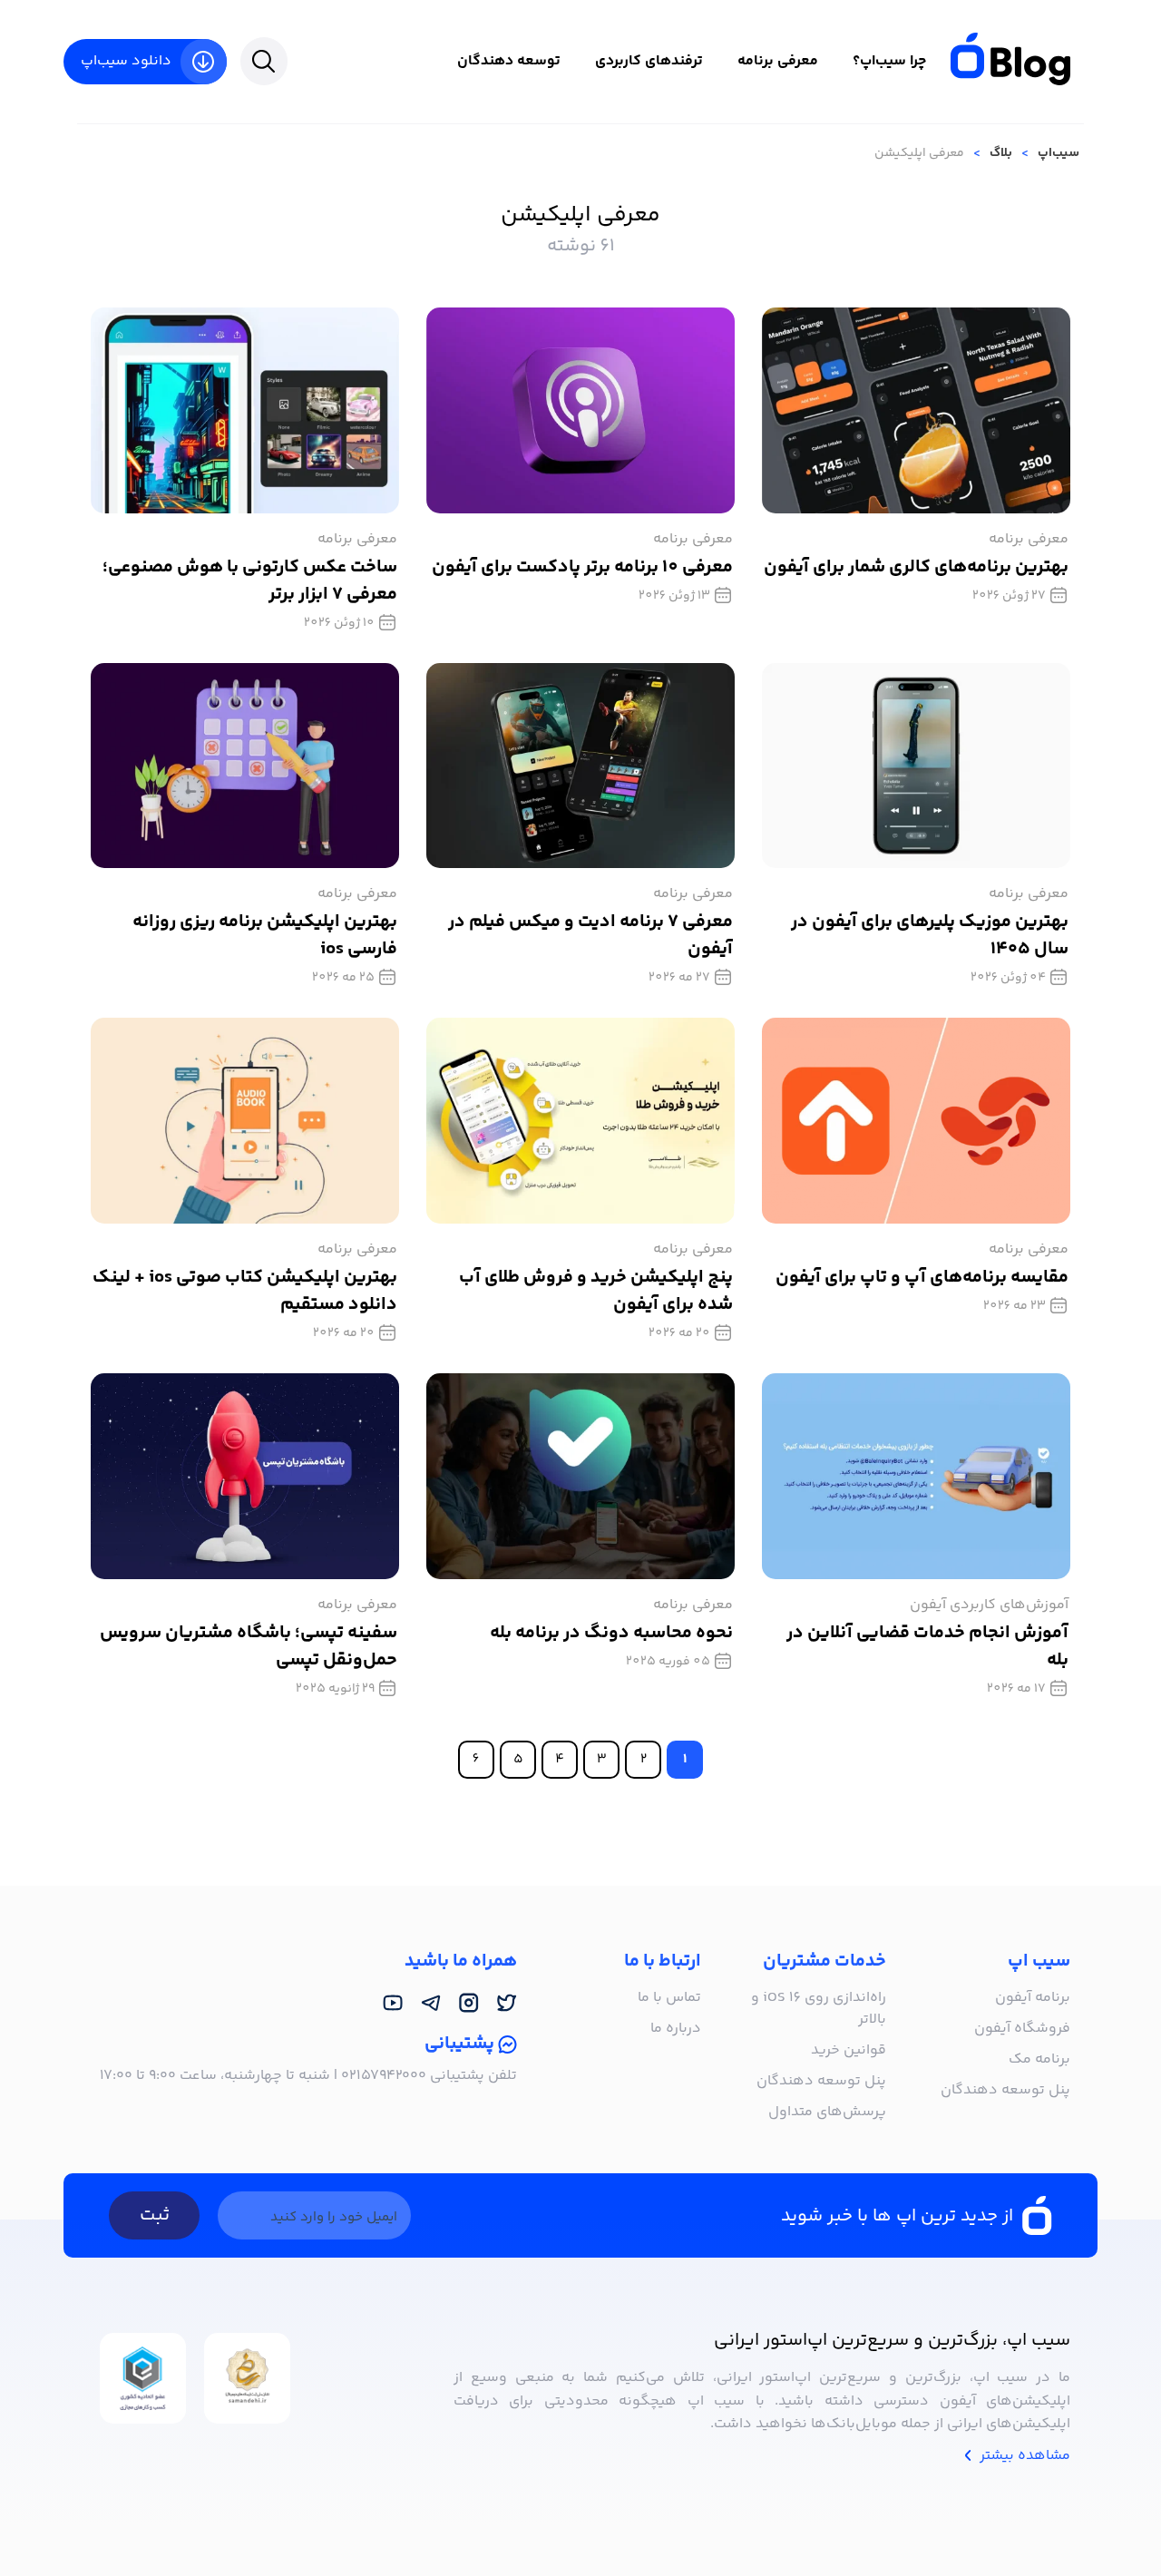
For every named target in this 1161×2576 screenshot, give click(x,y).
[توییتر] (507, 2003)
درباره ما (676, 2029)
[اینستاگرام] (469, 2003)
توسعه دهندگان (509, 61)
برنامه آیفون (1033, 1998)
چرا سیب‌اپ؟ (889, 61)
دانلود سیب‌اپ (126, 61)
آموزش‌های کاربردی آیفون (989, 1605)
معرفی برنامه (778, 61)
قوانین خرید (849, 2050)
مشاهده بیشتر (1023, 2456)
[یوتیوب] (393, 2003)
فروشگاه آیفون (1022, 2029)
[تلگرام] (431, 2003)
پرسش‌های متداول (827, 2112)
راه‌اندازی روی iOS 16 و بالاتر (819, 2009)
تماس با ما (669, 1998)
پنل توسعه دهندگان (1005, 2090)
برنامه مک (1039, 2059)
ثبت (155, 2215)
